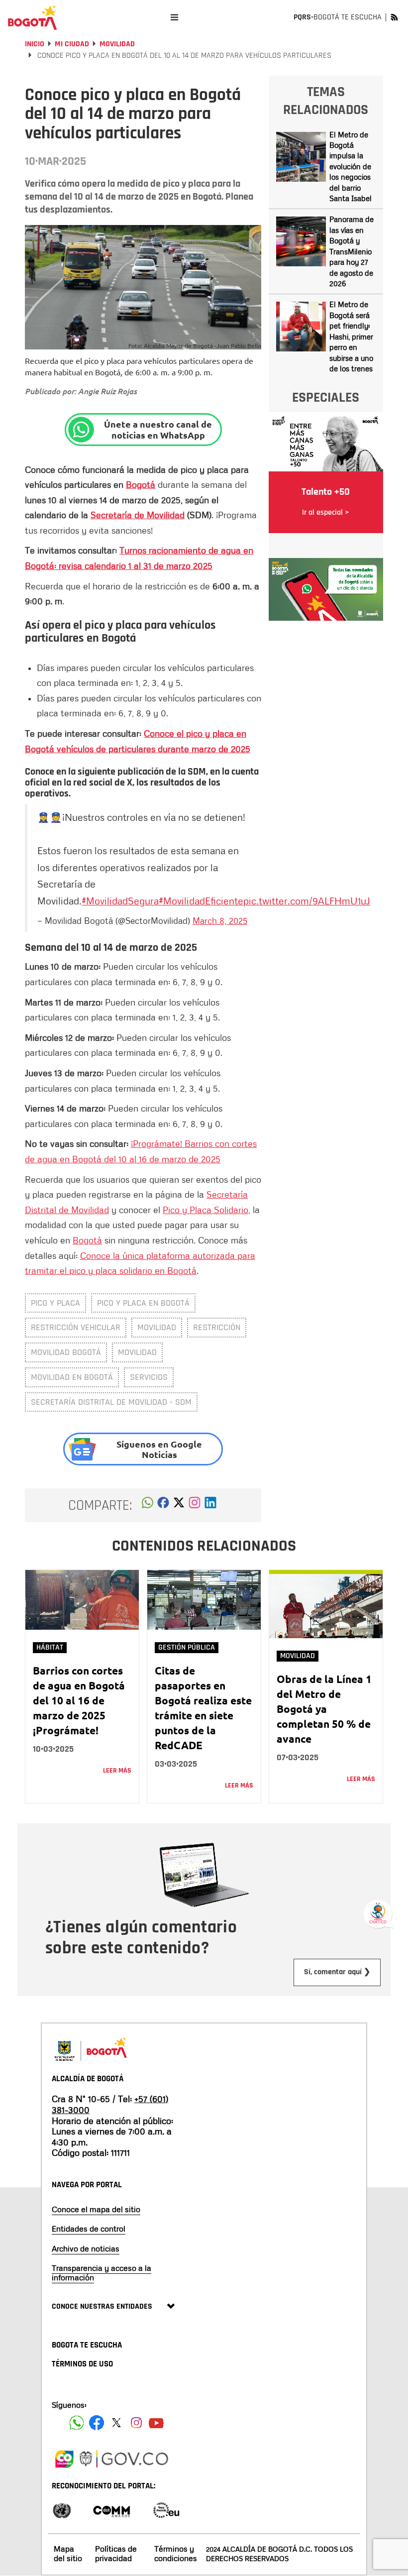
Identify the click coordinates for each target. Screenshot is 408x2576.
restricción (217, 1327)
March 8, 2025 (220, 920)
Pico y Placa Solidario (205, 1210)
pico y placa (55, 1303)
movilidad (157, 1327)
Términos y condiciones (176, 2553)
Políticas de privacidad (116, 2553)
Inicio (35, 44)
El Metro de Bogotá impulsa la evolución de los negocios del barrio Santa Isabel (351, 167)
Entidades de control (89, 2229)
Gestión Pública (187, 1647)
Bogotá (141, 484)
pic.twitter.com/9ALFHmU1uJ (307, 900)
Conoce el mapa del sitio (96, 2209)
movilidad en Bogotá (72, 1377)
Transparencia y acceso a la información (102, 2273)
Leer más (117, 1771)
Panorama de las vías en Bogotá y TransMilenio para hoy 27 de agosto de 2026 (352, 251)
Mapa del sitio (68, 2553)
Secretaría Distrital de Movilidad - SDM (111, 1402)
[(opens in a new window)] (195, 1505)
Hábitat (50, 1647)
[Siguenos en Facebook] (77, 2423)
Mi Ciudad (72, 44)
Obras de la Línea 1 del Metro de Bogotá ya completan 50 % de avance (324, 1709)
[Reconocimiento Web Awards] (166, 2510)
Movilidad (117, 44)
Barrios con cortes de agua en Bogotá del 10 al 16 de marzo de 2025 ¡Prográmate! (79, 1700)
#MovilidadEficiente (201, 900)
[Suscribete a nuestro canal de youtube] (156, 2423)
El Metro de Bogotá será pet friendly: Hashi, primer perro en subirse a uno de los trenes (351, 336)
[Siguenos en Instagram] (136, 2423)
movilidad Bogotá (66, 1352)
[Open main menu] (174, 17)
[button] (148, 1505)
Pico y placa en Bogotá (143, 1303)
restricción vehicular (76, 1327)
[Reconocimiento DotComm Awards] (111, 2510)
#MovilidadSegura (120, 900)
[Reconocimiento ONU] (62, 2510)
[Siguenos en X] (116, 2423)
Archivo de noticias (86, 2248)
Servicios (149, 1377)
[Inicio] (32, 17)
